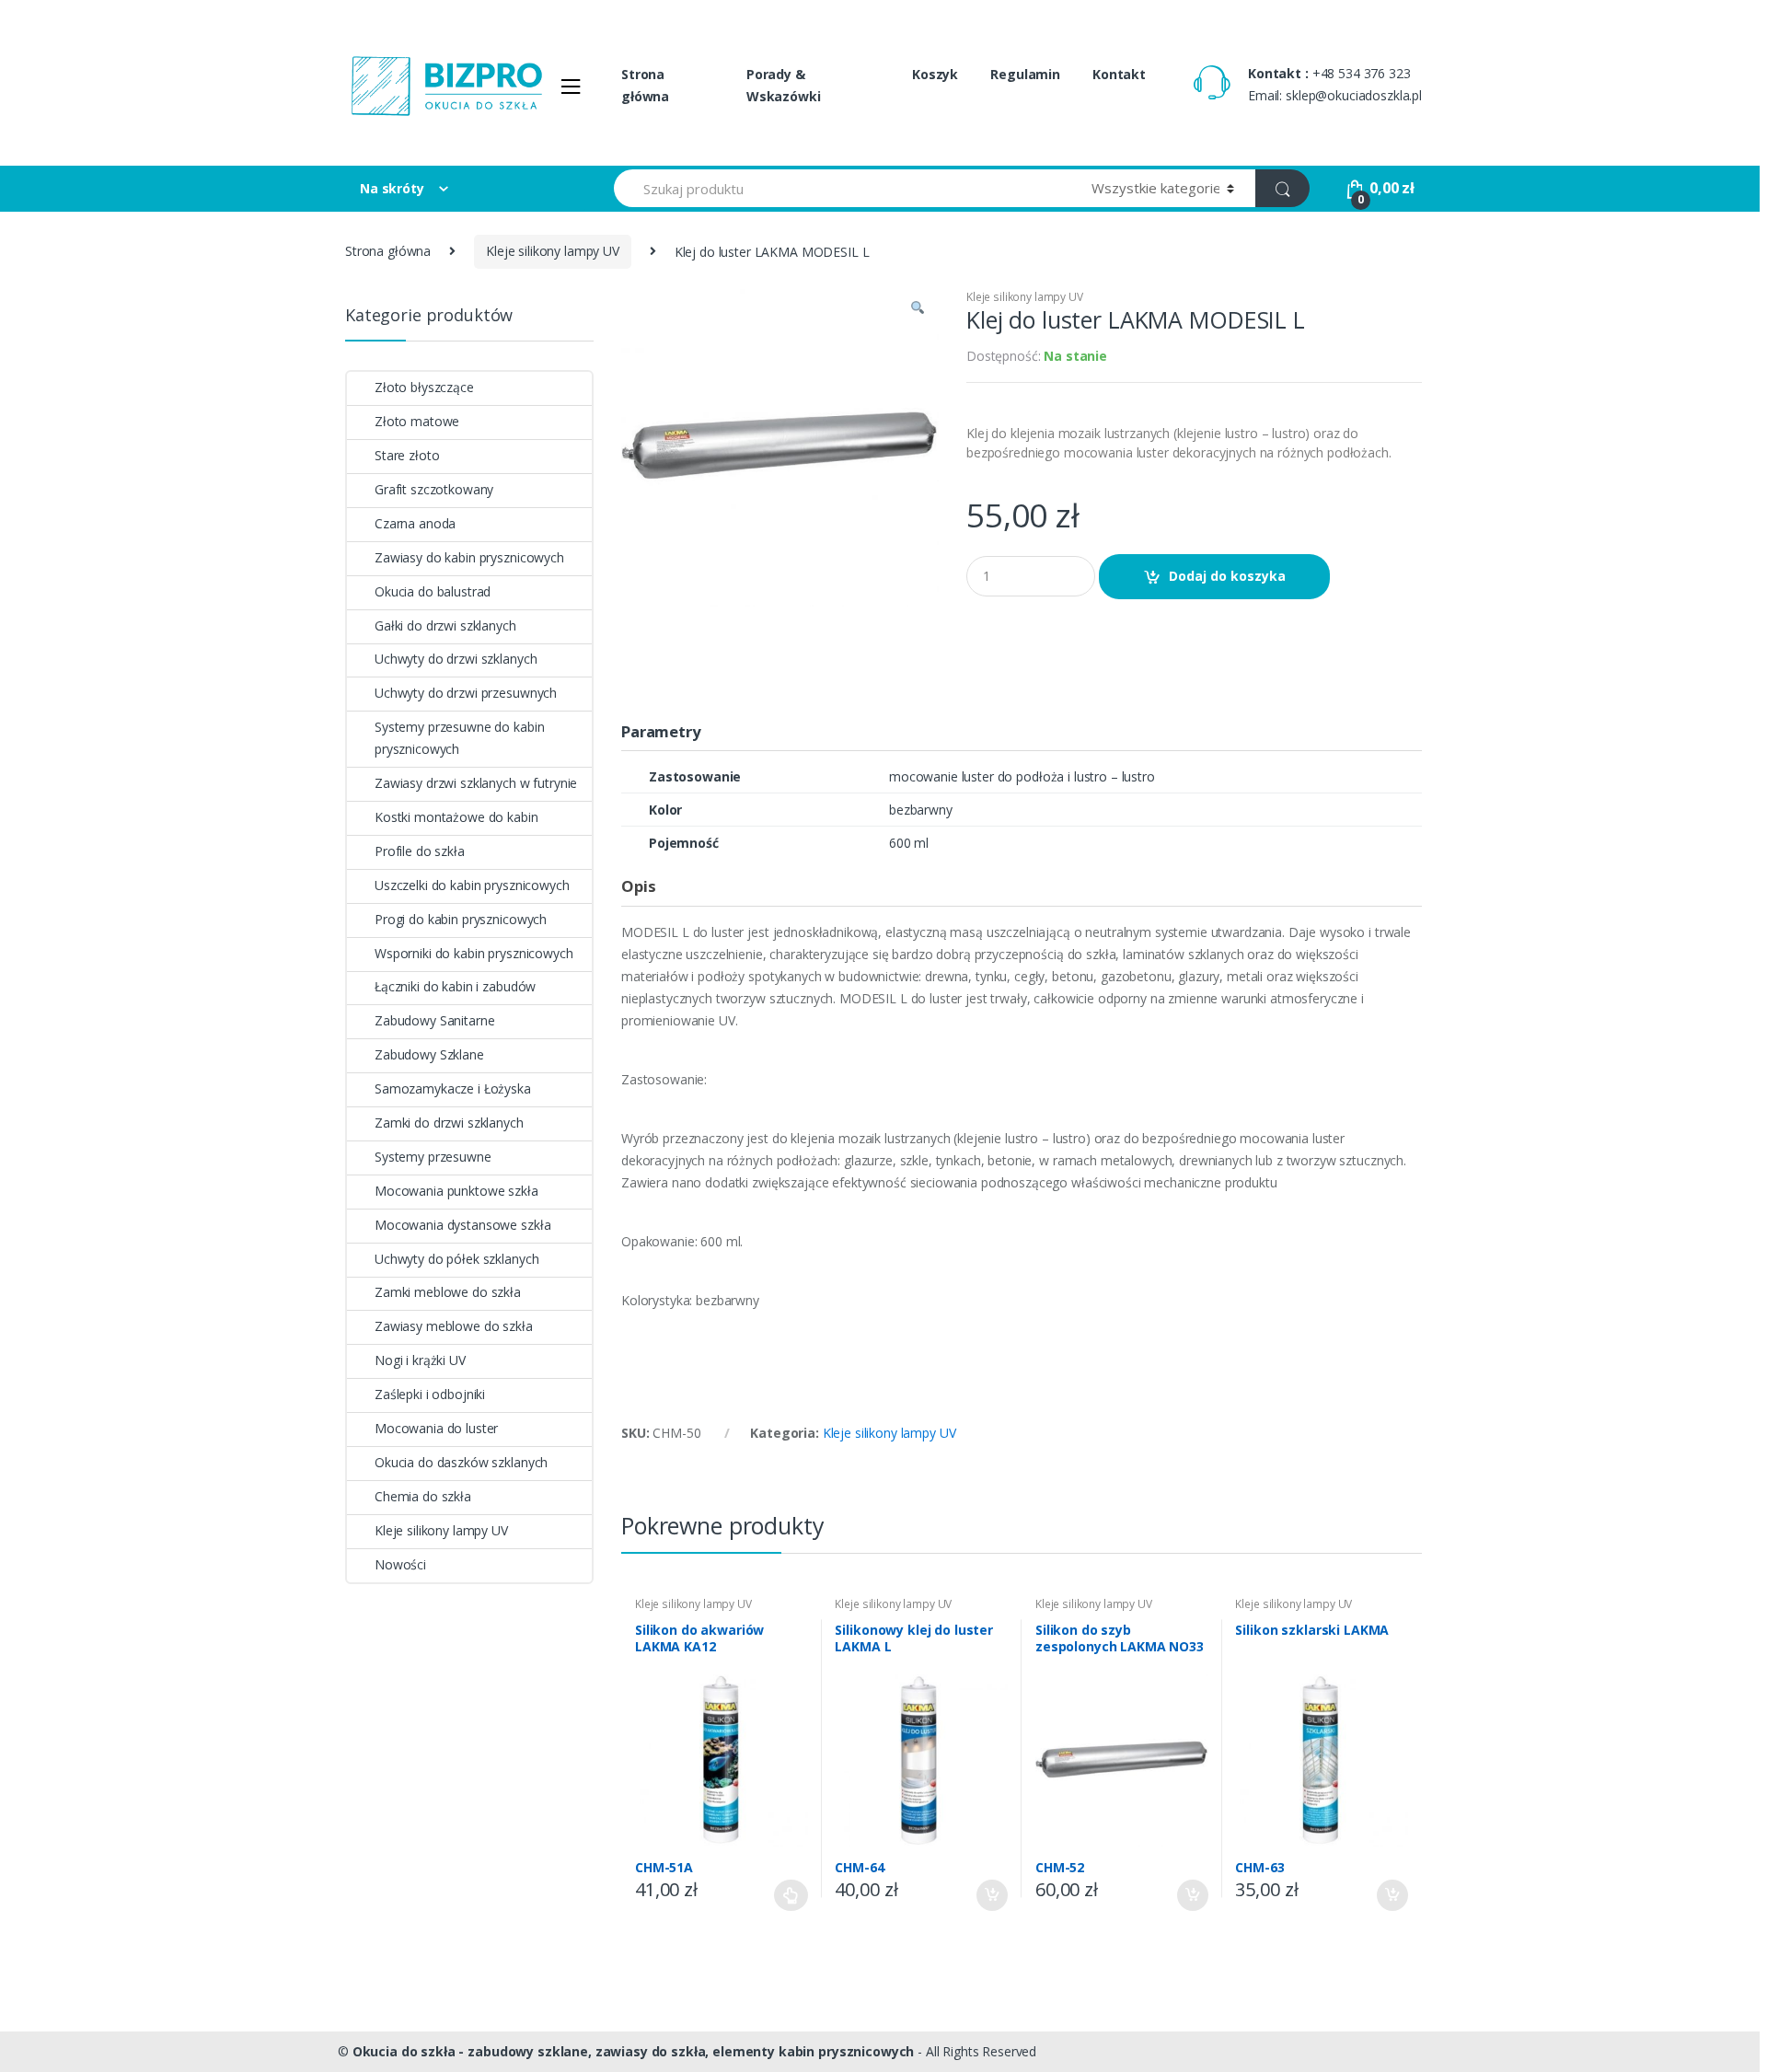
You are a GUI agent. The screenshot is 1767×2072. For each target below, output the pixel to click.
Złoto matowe (417, 421)
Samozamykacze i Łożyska (453, 1088)
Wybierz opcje (791, 1895)
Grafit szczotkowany (434, 489)
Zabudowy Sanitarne (434, 1020)
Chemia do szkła (423, 1496)
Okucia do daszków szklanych (461, 1462)
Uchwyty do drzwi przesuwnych (466, 693)
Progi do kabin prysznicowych (461, 919)
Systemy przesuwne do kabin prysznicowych (459, 738)
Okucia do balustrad (433, 591)
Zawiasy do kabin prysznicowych (469, 557)
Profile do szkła (420, 851)
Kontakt (1119, 74)
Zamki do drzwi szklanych (449, 1123)
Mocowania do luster (436, 1428)
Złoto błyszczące (424, 387)
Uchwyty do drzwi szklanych (456, 659)
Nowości (400, 1564)
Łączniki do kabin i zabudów (455, 986)
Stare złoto (407, 455)
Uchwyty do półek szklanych (456, 1259)
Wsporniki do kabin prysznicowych (474, 953)
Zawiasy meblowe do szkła (454, 1326)
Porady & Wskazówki (784, 85)
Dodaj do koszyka (1227, 576)
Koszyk (935, 74)
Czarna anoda (415, 523)
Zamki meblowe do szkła (448, 1292)
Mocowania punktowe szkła (456, 1191)
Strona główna (645, 85)
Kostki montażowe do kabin (456, 817)
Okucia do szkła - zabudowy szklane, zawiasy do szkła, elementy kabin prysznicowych (634, 2051)
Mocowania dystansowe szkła (462, 1225)
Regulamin (1025, 74)
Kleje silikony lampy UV (553, 251)
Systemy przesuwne (433, 1157)
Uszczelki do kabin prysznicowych (472, 885)
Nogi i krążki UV (420, 1360)
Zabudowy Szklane (429, 1054)
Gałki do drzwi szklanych (445, 625)
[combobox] (842, 188)
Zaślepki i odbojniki (430, 1394)
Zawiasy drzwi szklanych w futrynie (476, 783)
